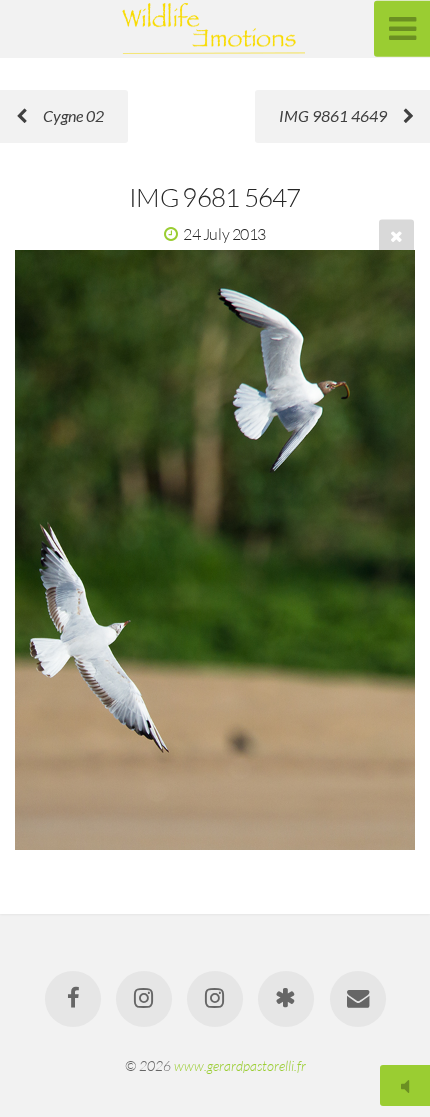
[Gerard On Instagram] (144, 999)
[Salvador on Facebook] (72, 999)
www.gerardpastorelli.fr (240, 1065)
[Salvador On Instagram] (215, 999)
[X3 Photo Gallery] (286, 999)
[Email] (357, 999)
